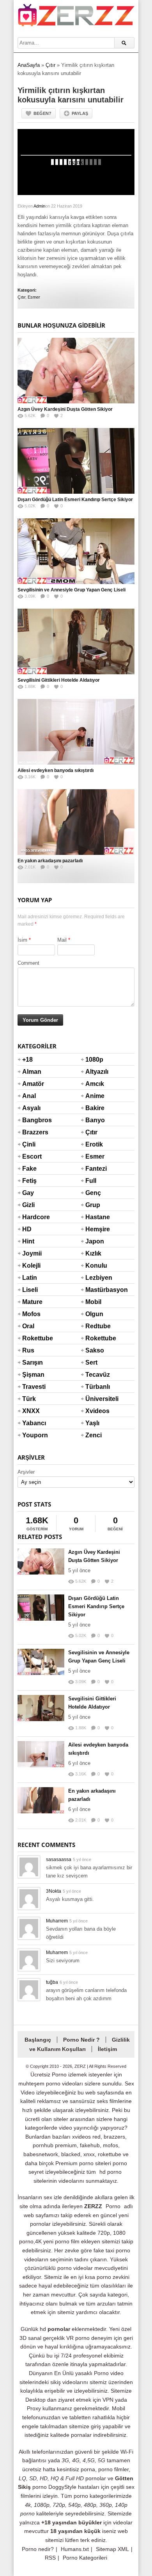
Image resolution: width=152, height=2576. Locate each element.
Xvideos (95, 1411)
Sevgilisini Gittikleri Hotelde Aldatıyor (59, 680)
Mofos (31, 1314)
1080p (94, 1060)
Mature (32, 1302)
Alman (32, 1072)
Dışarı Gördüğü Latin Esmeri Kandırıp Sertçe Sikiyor (75, 500)
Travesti (32, 1387)
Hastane (95, 1217)
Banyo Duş (95, 1125)
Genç (93, 1193)
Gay (28, 1193)
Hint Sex (28, 1246)
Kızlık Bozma (95, 1258)
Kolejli (31, 1266)
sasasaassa (59, 1859)
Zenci (94, 1435)
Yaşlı (92, 1423)
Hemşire (95, 1229)
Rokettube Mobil (95, 1343)
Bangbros (32, 1120)
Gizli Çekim (32, 1210)
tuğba (52, 1982)
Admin (39, 206)
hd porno (110, 2172)
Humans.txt (75, 2549)
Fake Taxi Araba (31, 1173)
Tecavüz (95, 1375)
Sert (91, 1362)
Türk (29, 1399)
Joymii (32, 1253)
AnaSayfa (29, 65)
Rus (28, 1350)
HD (27, 1229)
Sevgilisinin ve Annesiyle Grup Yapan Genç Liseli (72, 590)
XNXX (31, 1411)
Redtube (95, 1326)
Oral (28, 1326)
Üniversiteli (95, 1399)
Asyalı (31, 1108)
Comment (28, 963)
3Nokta (54, 1891)
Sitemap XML (112, 2549)
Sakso (95, 1350)
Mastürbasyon (95, 1290)
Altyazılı (95, 1072)
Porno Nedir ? (81, 2040)
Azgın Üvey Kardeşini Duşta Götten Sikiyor (65, 409)
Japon (95, 1241)
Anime (95, 1096)
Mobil (93, 1302)
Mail (62, 940)
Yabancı (32, 1423)
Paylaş (80, 113)
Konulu (95, 1266)
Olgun (94, 1314)
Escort (32, 1156)
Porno (113, 2206)
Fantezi (95, 1169)
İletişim (107, 2049)
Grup (93, 1205)
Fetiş (29, 1181)
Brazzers (32, 1132)
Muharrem (57, 1921)
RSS (50, 2558)
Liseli (30, 1290)
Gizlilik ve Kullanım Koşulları (80, 2044)
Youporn (32, 1435)
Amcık (95, 1084)
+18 (27, 1060)
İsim (22, 940)
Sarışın (32, 1362)
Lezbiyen (95, 1278)
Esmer (34, 297)
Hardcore (32, 1217)
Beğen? (42, 113)
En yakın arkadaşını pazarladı (50, 861)
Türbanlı (95, 1387)
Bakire (95, 1108)
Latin (30, 1278)
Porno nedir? (38, 2549)
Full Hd (91, 1186)
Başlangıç (38, 2040)
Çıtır (50, 65)
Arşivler (26, 1472)
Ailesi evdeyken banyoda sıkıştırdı (56, 770)
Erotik (94, 1144)
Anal (29, 1096)
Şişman (32, 1375)
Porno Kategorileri (85, 2558)
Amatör (32, 1084)
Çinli (29, 1144)
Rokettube (32, 1338)
